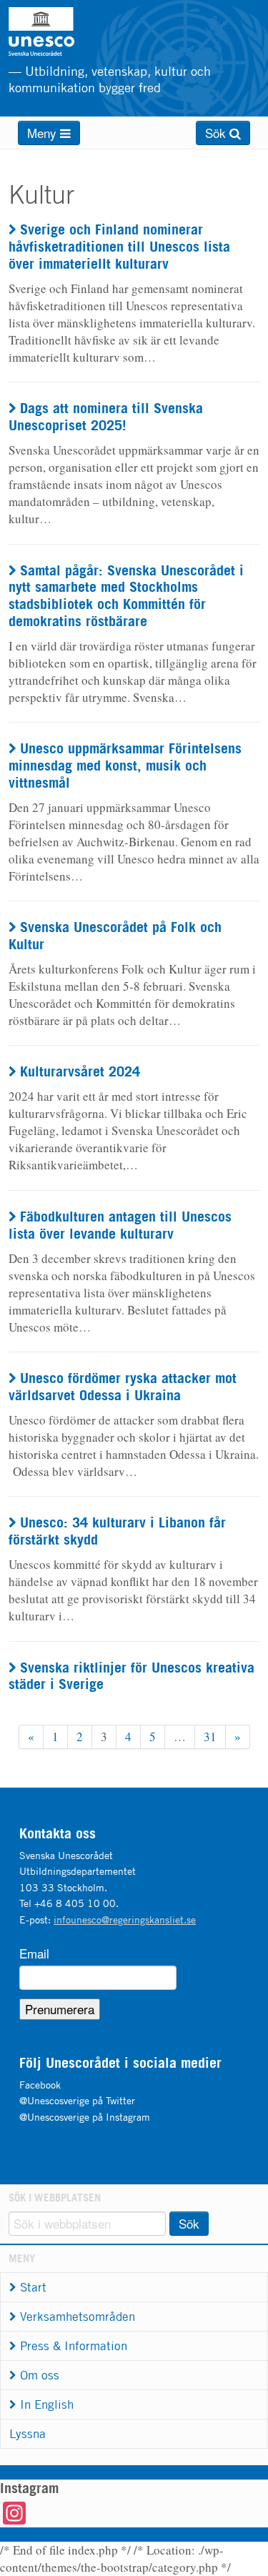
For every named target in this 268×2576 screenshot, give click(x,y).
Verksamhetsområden (78, 2317)
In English (47, 2404)
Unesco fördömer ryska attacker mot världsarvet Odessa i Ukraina (123, 1386)
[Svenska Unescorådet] (77, 31)
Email (34, 1953)
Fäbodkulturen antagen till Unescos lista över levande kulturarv (120, 1225)
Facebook (40, 2085)
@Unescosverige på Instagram (85, 2117)
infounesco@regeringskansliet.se (125, 1919)
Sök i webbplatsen (55, 2198)
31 (210, 1737)
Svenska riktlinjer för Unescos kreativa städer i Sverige (131, 1676)
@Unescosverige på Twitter (77, 2100)
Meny (44, 133)
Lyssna (28, 2434)
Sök (217, 133)
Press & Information (74, 2346)
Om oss (40, 2375)
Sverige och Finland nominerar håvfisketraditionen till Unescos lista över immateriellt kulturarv (119, 246)
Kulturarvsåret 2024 (80, 1071)
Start (33, 2287)
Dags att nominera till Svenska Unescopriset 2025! (106, 416)
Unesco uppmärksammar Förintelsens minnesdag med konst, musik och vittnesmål (125, 765)
